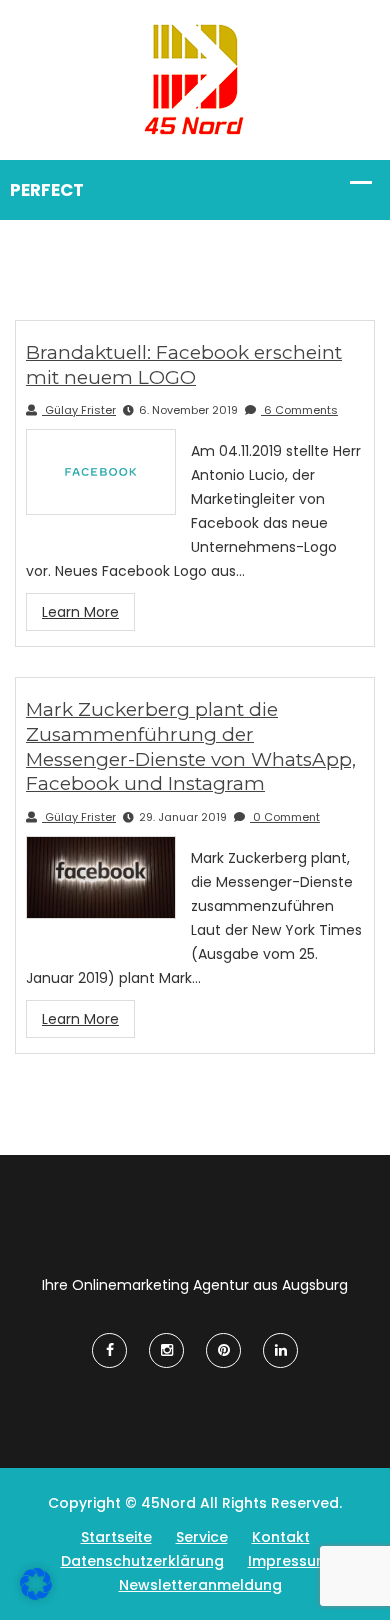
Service (202, 1537)
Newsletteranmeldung (200, 1585)
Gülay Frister (79, 410)
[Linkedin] (280, 1350)
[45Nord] (195, 79)
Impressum (289, 1561)
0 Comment (285, 817)
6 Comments (299, 410)
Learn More (80, 612)
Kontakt (281, 1537)
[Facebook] (109, 1350)
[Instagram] (166, 1350)
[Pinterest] (223, 1350)
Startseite (116, 1537)
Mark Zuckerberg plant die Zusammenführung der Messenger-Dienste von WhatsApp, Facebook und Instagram (191, 746)
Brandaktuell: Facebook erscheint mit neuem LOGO (184, 365)
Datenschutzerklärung (142, 1561)
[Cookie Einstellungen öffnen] (36, 1595)
